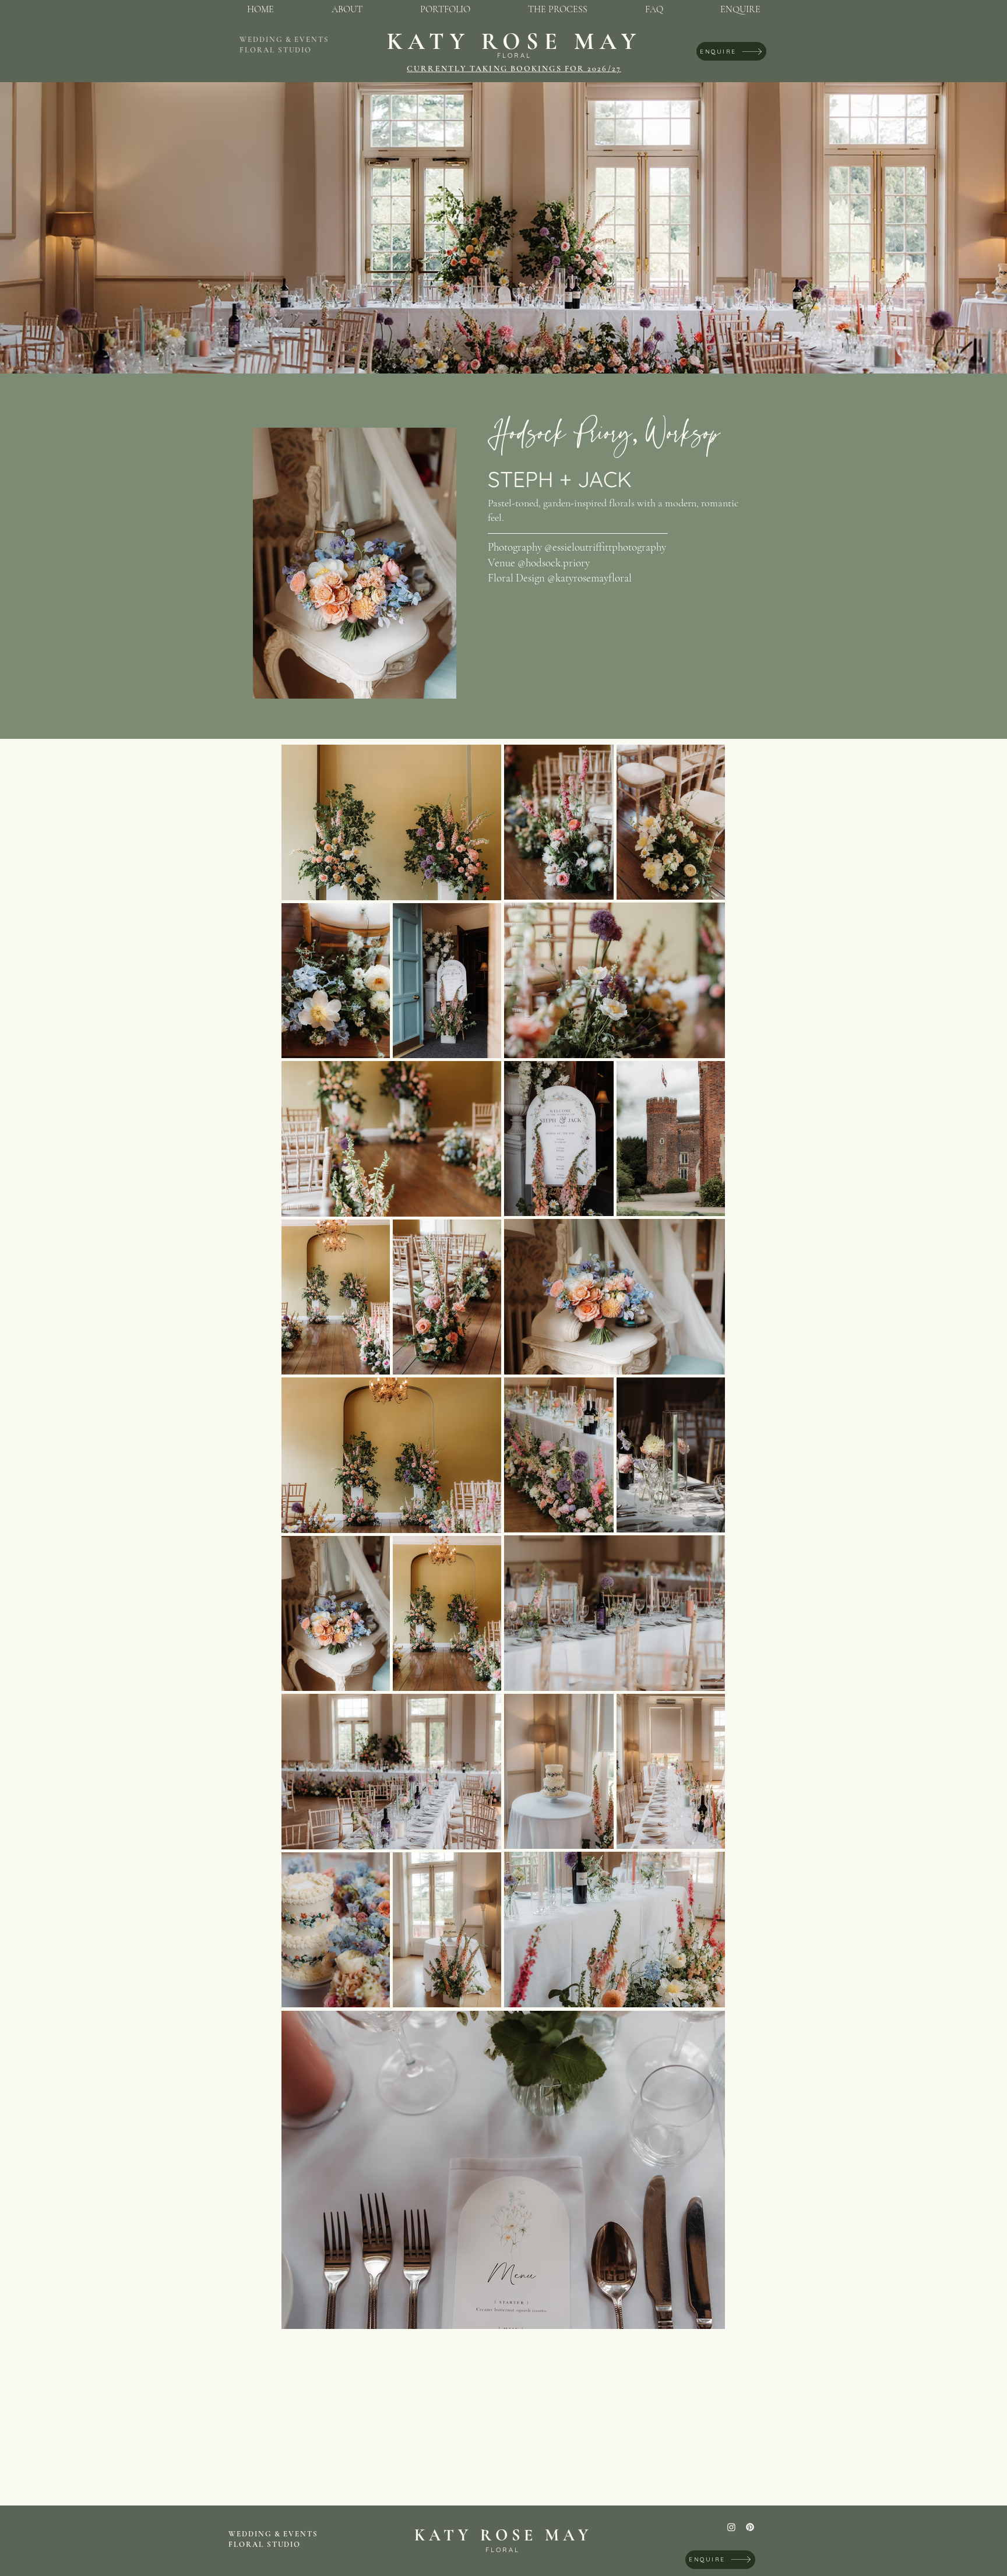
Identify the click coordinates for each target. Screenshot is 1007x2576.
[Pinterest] (750, 2527)
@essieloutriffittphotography (605, 547)
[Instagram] (731, 2527)
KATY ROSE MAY (514, 41)
